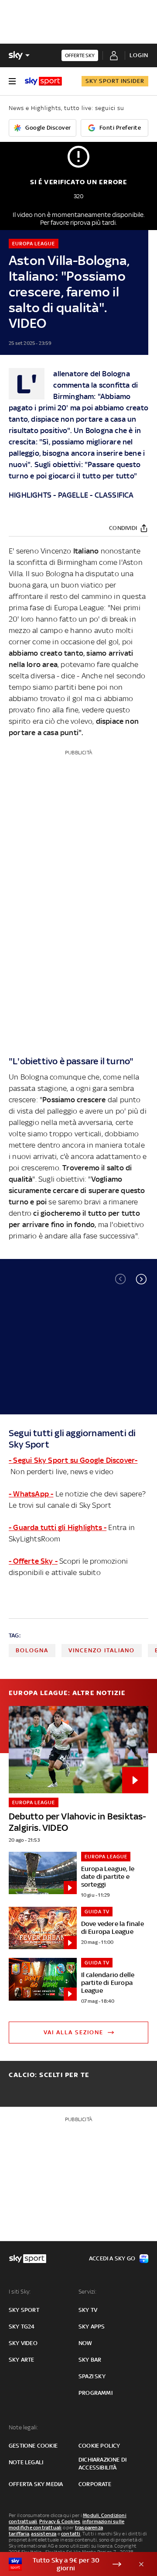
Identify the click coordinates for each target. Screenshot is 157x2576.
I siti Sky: (20, 2292)
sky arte (22, 2360)
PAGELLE (73, 495)
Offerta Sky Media (36, 2484)
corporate (95, 2484)
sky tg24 (22, 2327)
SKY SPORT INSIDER (115, 81)
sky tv (88, 2310)
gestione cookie (33, 2446)
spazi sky (92, 2376)
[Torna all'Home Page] (43, 81)
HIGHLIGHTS (30, 495)
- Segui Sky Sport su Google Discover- (73, 1460)
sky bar (90, 2360)
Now (85, 2343)
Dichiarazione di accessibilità (102, 2464)
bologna (32, 1650)
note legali (26, 2462)
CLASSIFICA (114, 495)
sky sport (24, 2310)
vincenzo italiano (102, 1650)
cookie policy (99, 2446)
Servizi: (88, 2292)
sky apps (92, 2327)
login (139, 55)
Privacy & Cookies (60, 2521)
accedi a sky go (112, 2258)
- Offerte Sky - (33, 1561)
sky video (23, 2343)
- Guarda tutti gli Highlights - (58, 1527)
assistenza (44, 2534)
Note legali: (23, 2427)
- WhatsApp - (31, 1494)
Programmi (96, 2393)
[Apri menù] (12, 81)
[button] (141, 1279)
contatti (71, 2534)
